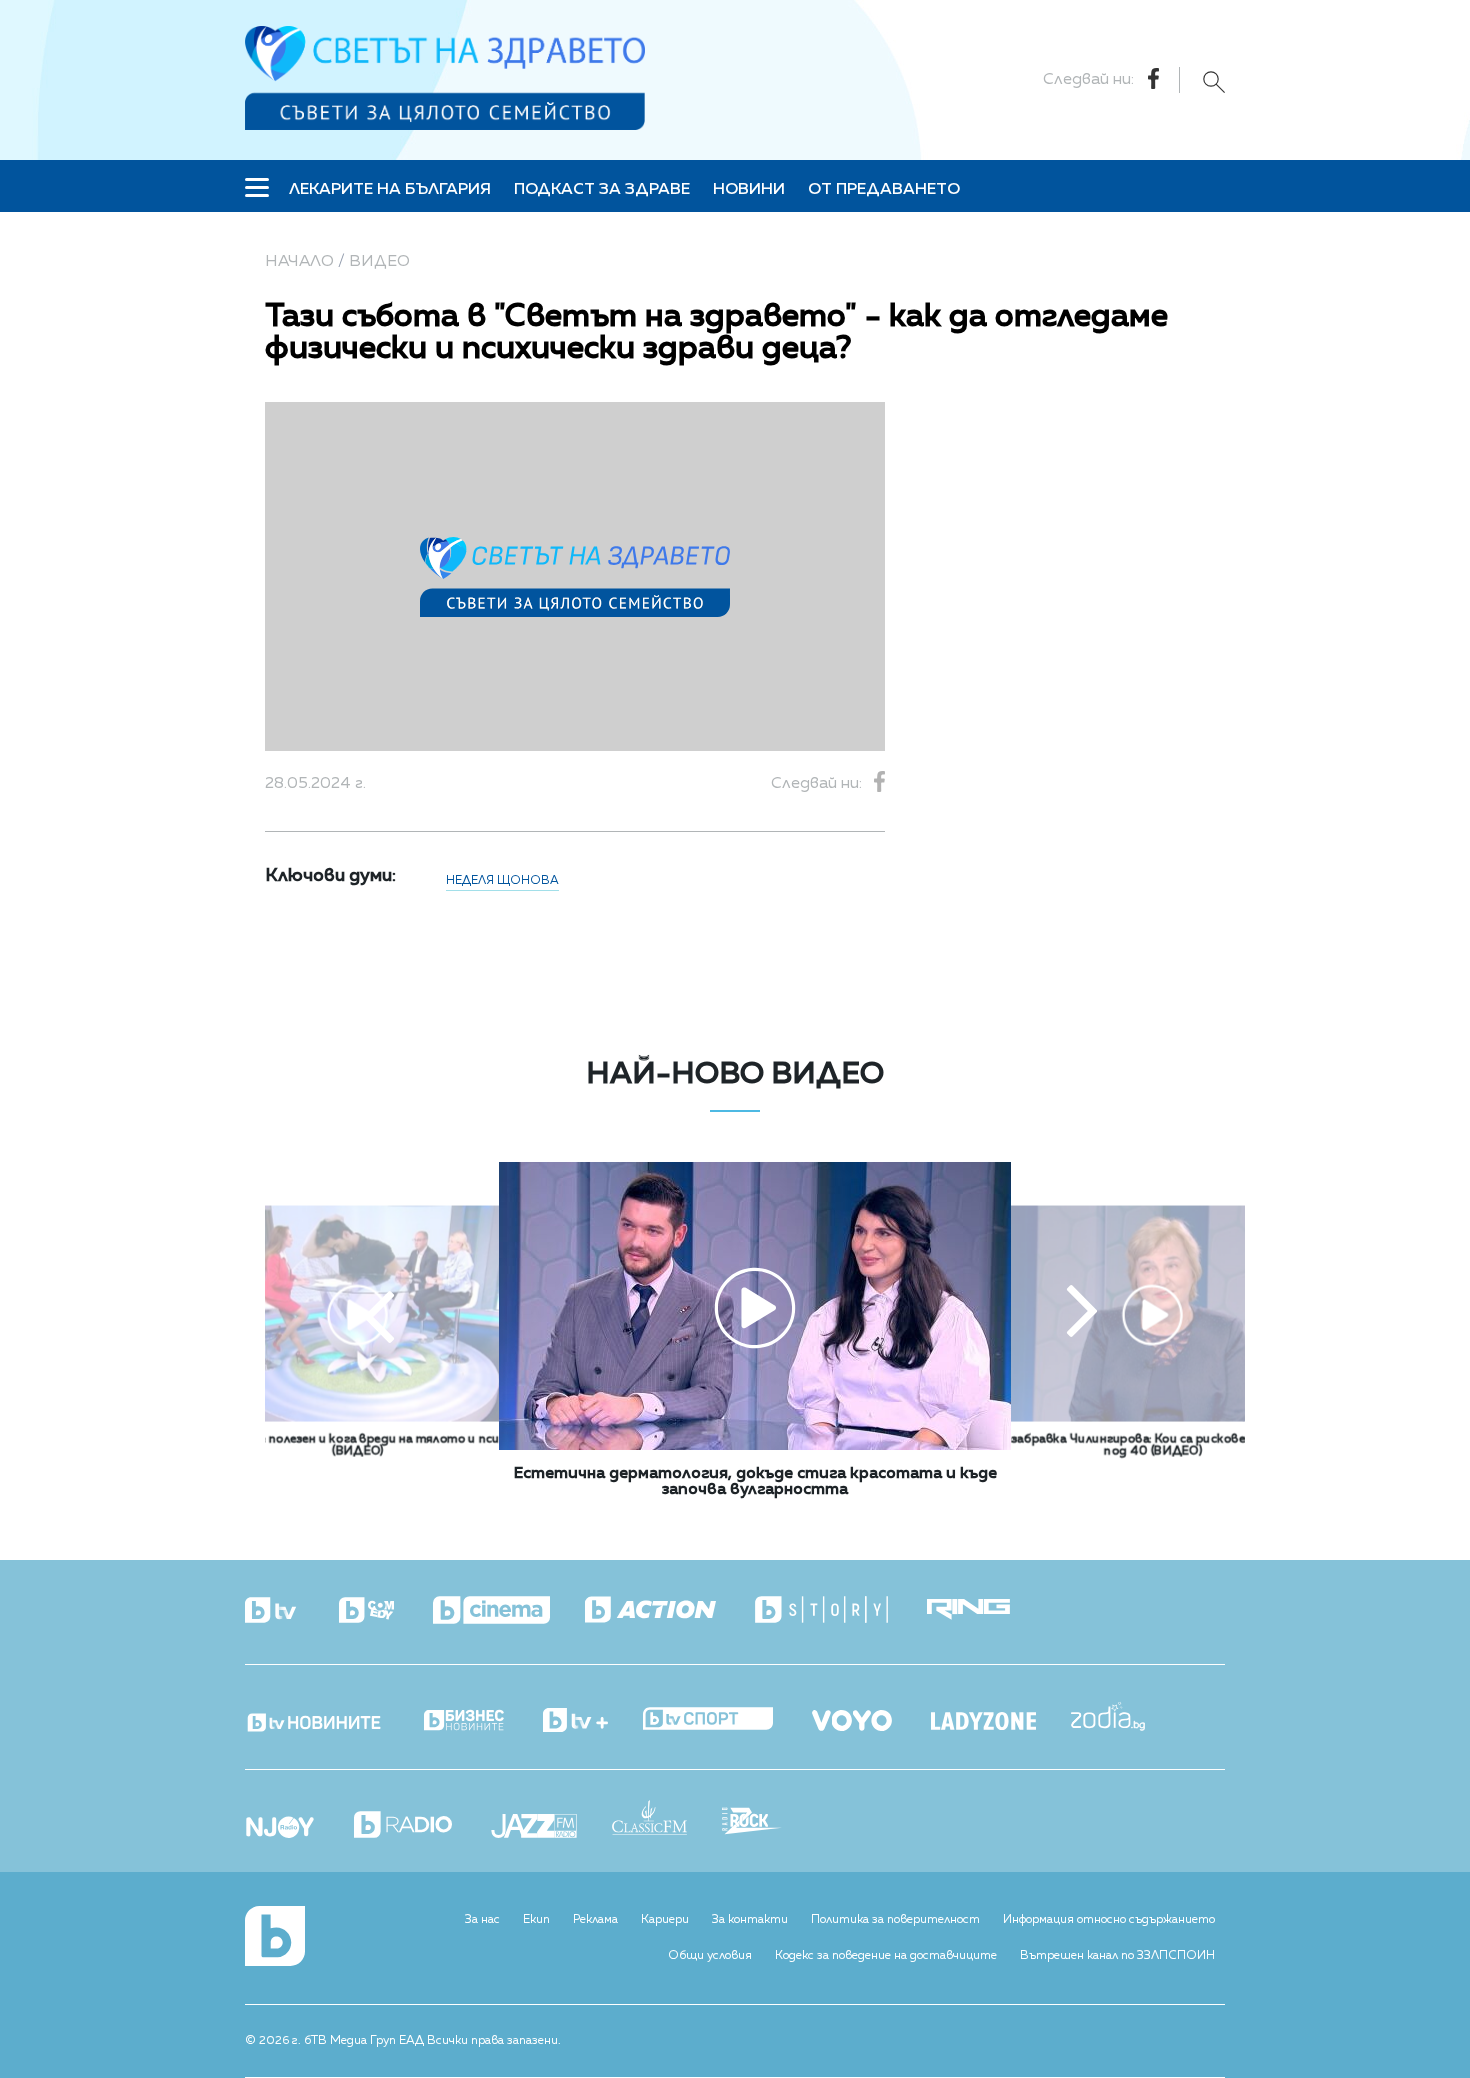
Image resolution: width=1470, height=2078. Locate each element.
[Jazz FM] (551, 1828)
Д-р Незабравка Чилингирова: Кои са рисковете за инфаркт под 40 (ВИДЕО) (1152, 1446)
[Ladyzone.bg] (1001, 1723)
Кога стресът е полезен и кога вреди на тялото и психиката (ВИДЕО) (358, 1446)
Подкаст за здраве (602, 190)
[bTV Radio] (420, 1826)
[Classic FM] (667, 1819)
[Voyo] (869, 1715)
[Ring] (986, 1610)
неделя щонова (502, 881)
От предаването (884, 190)
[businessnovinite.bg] (481, 1721)
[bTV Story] (839, 1610)
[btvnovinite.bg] (332, 1717)
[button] (379, 1314)
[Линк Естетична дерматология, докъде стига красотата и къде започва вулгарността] (755, 1446)
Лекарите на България (390, 190)
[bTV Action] (668, 1610)
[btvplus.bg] (593, 1722)
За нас (482, 1920)
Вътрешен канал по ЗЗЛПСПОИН (1117, 1956)
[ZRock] (769, 1823)
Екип (536, 1920)
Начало (299, 262)
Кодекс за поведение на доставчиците (886, 1956)
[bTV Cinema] (509, 1612)
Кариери (665, 1920)
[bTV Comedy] (384, 1612)
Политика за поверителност (895, 1920)
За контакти (750, 1920)
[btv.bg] (290, 1612)
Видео (379, 262)
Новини (749, 190)
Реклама (595, 1920)
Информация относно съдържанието (1109, 1920)
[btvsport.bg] (725, 1720)
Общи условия (710, 1956)
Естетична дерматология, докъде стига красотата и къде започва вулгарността (755, 1482)
